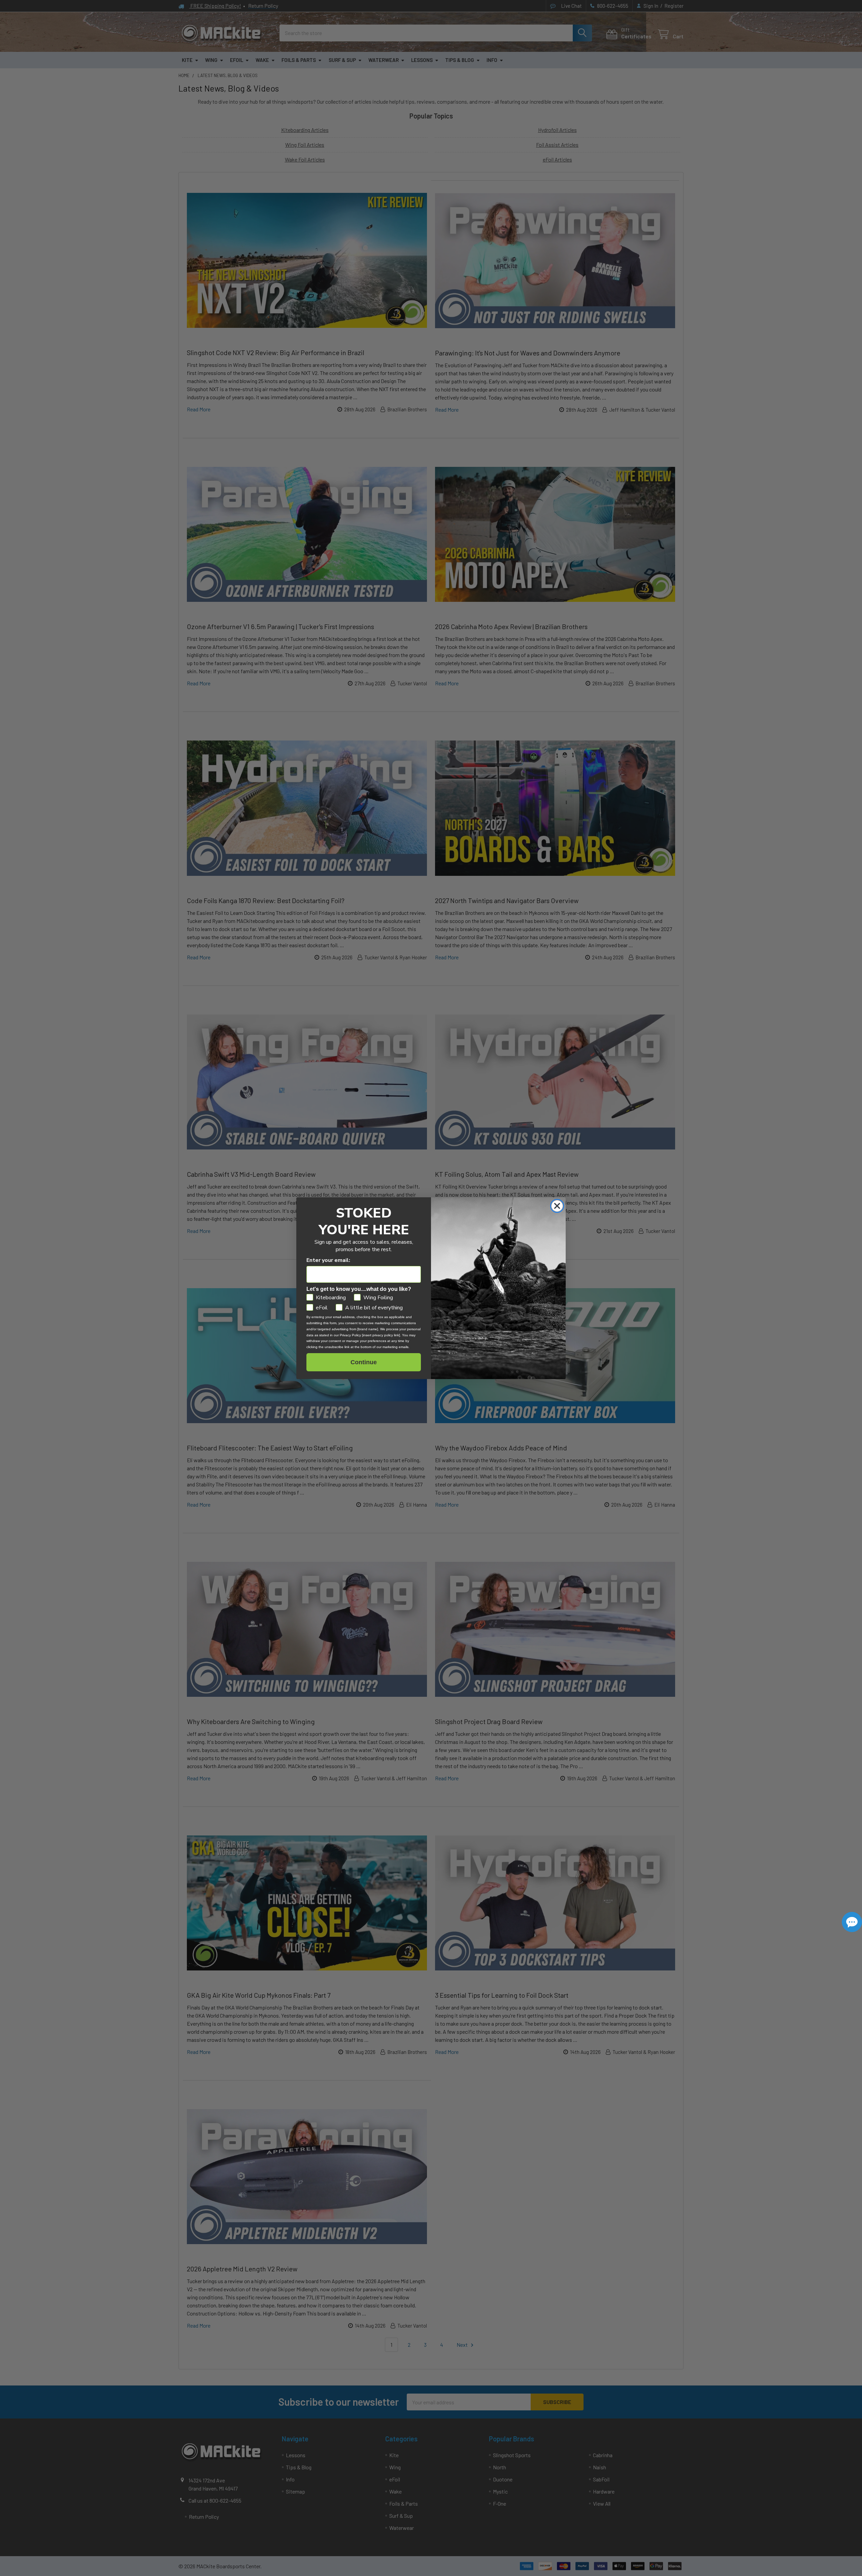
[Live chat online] (852, 1922)
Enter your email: (328, 1260)
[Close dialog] (557, 1206)
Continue (364, 1362)
